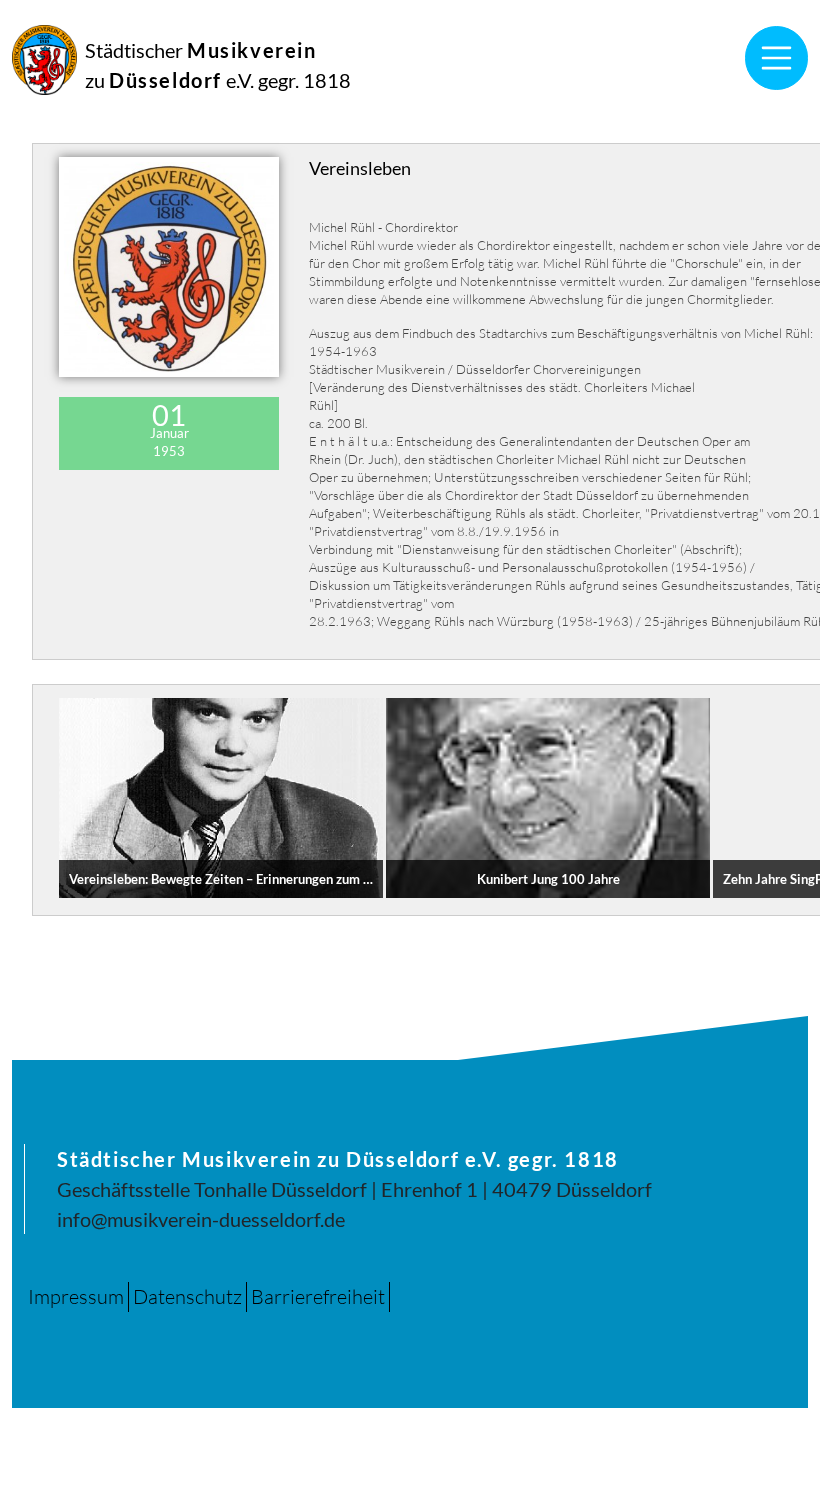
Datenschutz (187, 1296)
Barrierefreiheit (318, 1296)
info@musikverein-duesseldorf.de (201, 1219)
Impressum (76, 1296)
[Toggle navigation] (777, 58)
